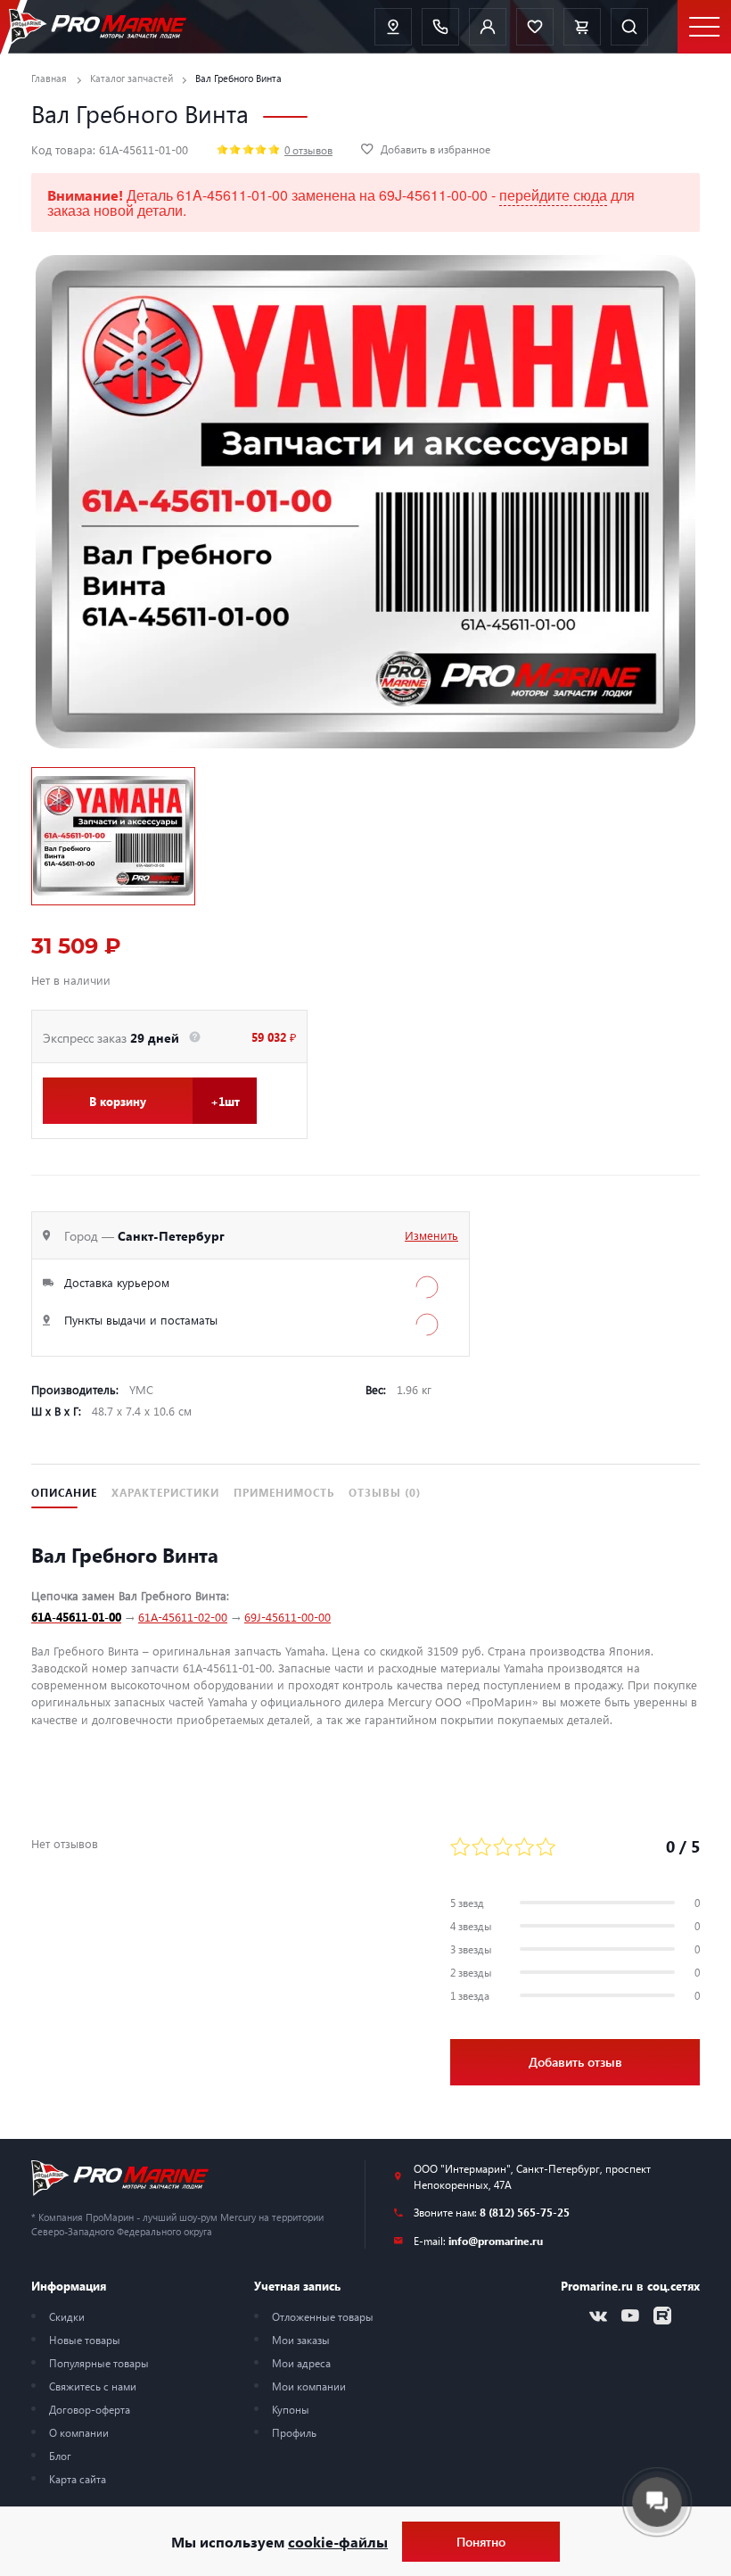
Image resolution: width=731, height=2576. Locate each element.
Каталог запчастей (131, 78)
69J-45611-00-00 (287, 1617)
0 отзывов (308, 150)
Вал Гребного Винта (238, 78)
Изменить (431, 1235)
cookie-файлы (338, 2542)
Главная (49, 78)
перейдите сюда (553, 195)
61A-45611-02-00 (183, 1617)
